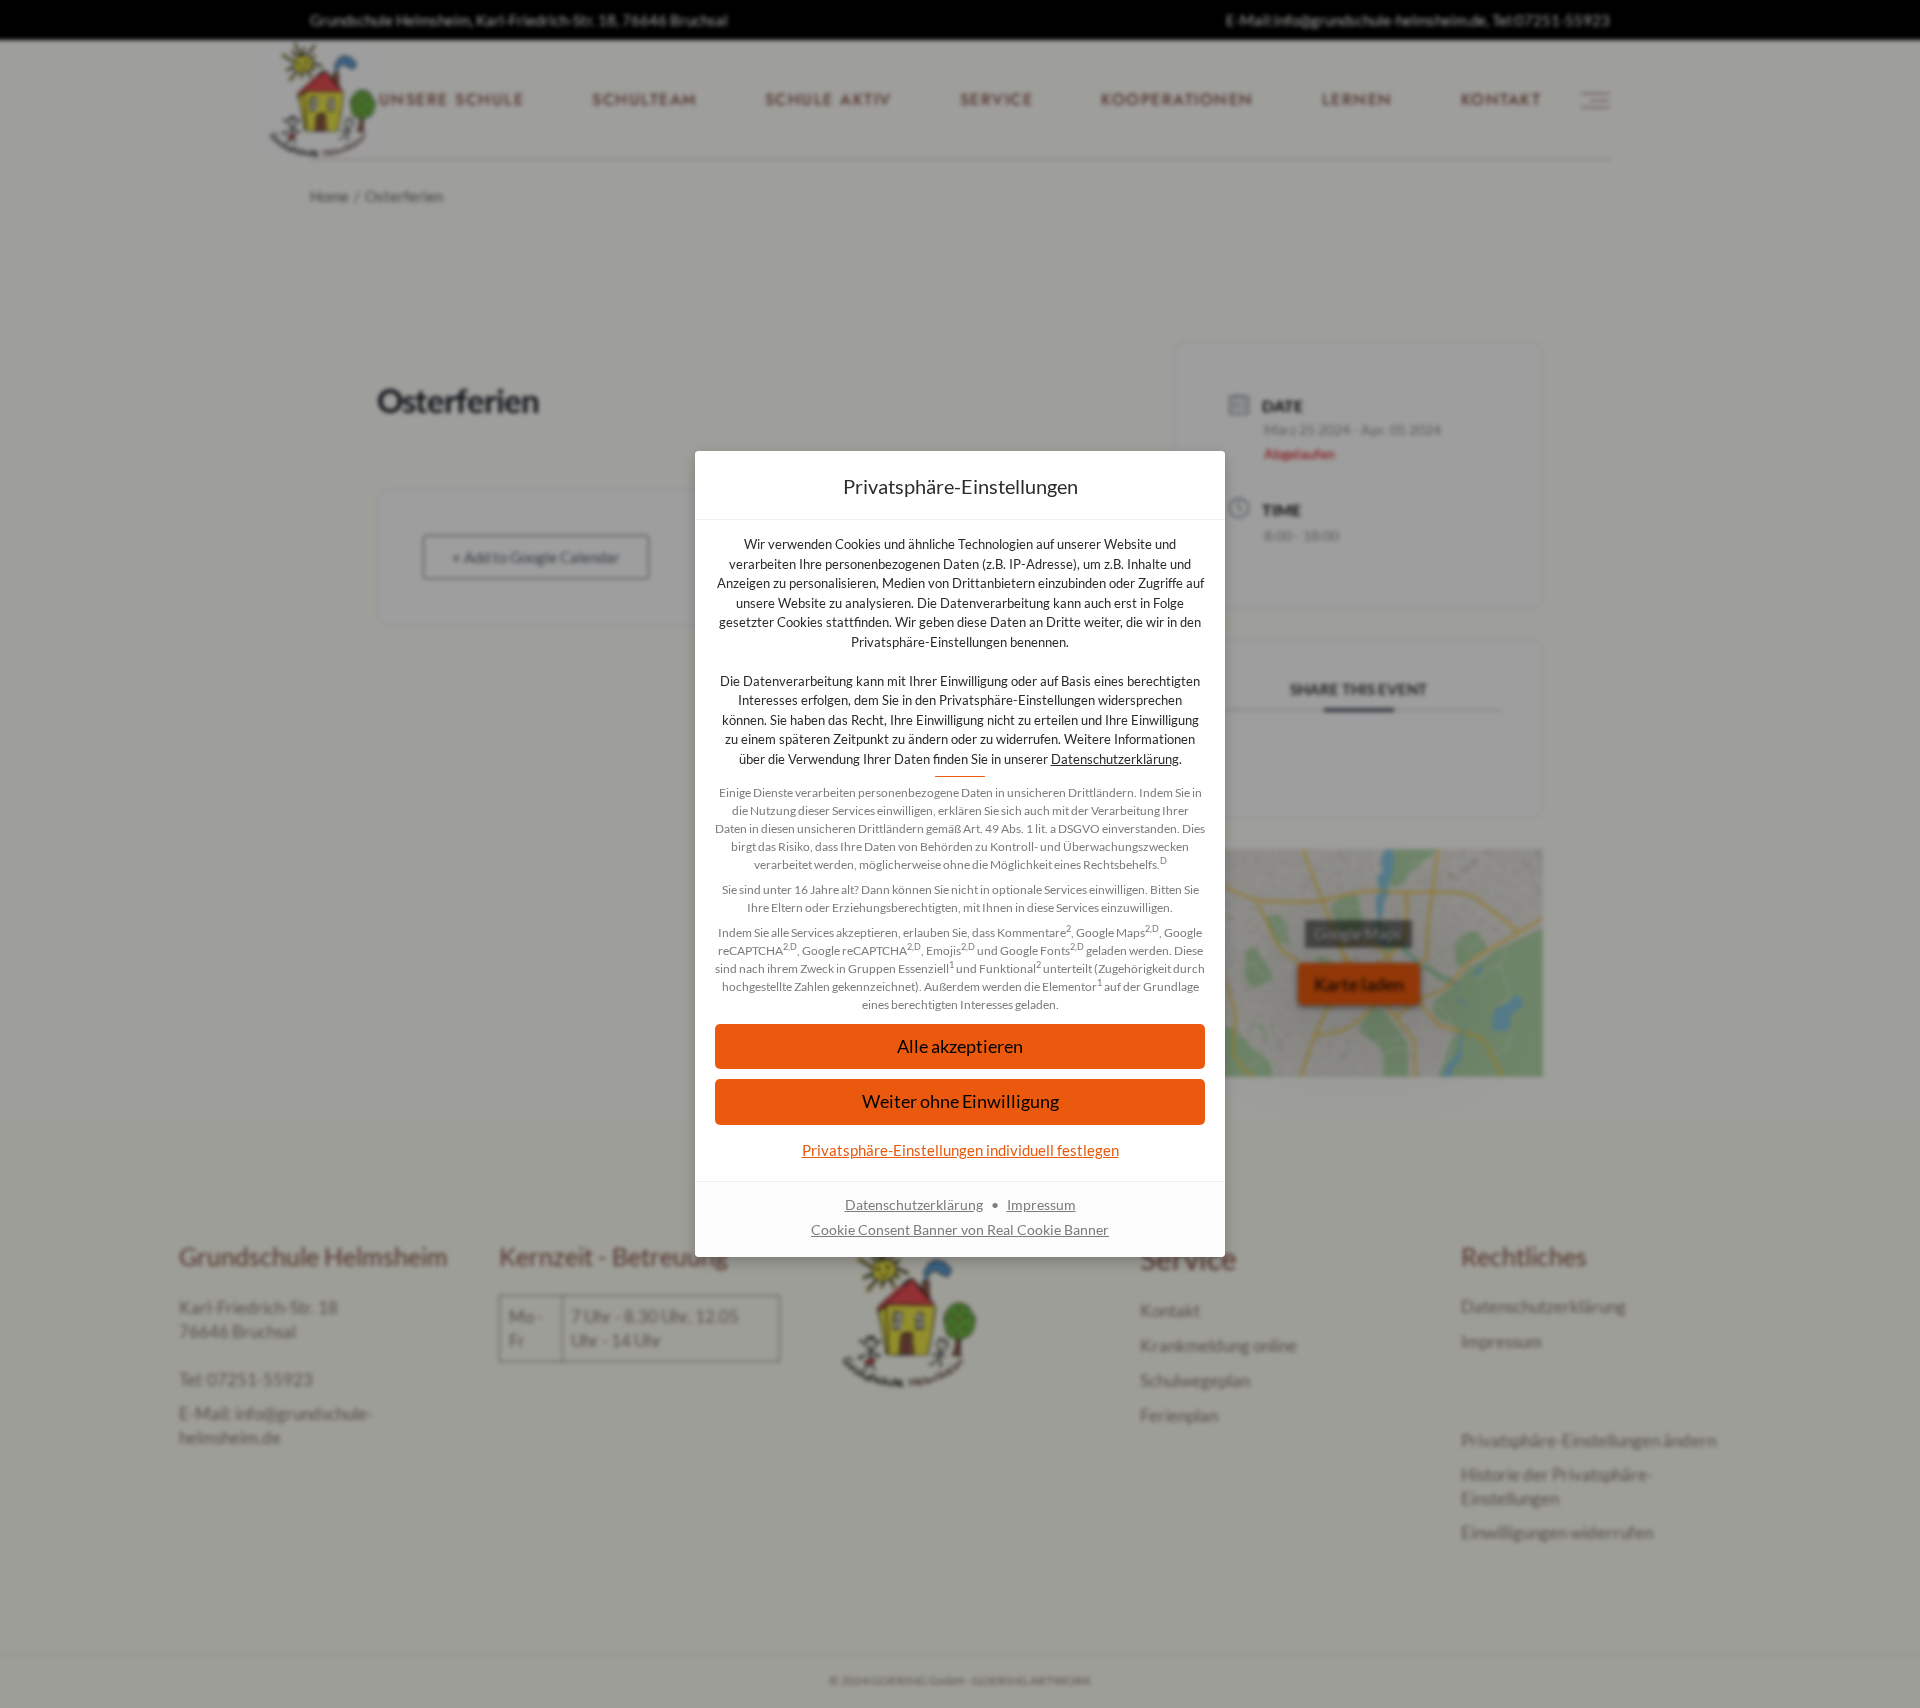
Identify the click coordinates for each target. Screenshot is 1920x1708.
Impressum (1041, 1204)
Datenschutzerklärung (1115, 759)
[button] (960, 1046)
